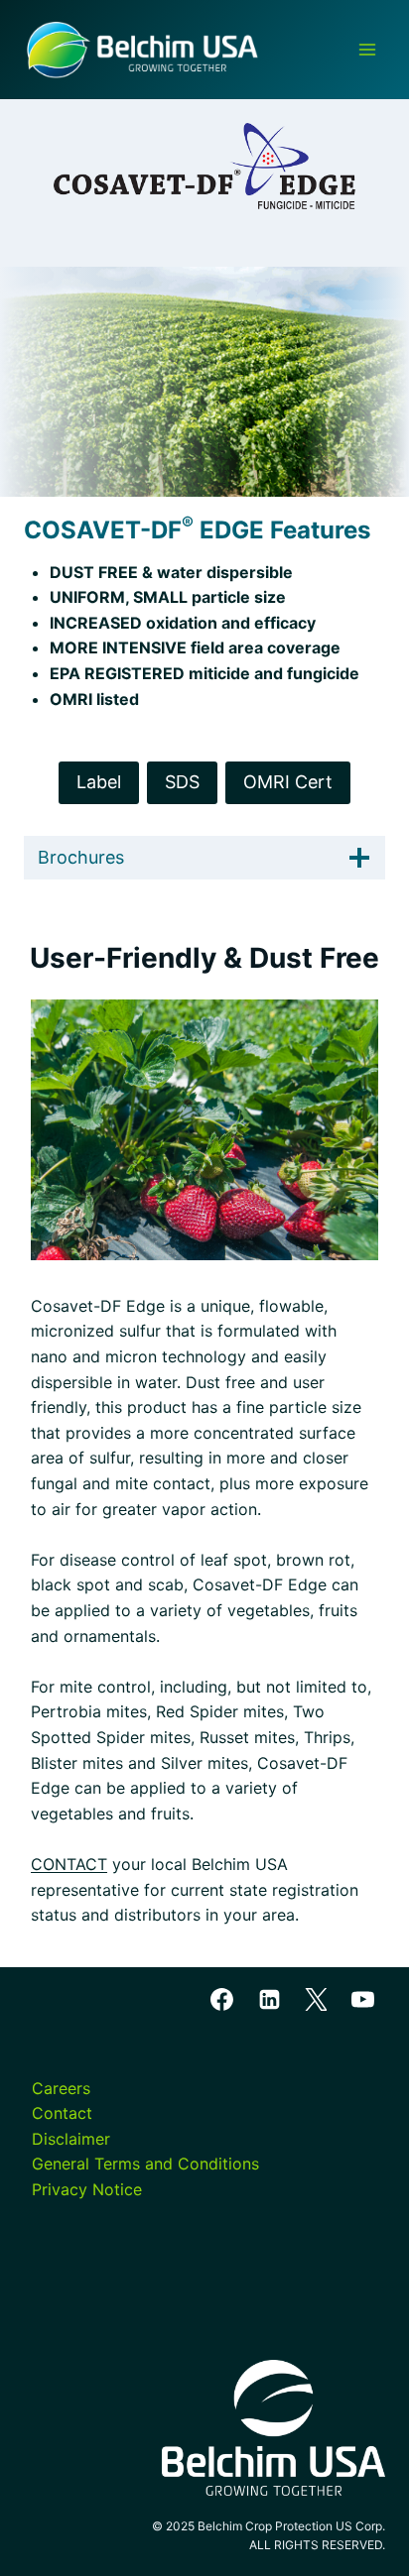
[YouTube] (362, 2000)
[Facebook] (222, 2000)
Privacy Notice (87, 2189)
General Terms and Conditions (145, 2164)
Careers (61, 2088)
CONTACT (69, 1864)
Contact (62, 2113)
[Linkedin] (269, 2000)
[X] (316, 2000)
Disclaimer (71, 2139)
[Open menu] (367, 49)
